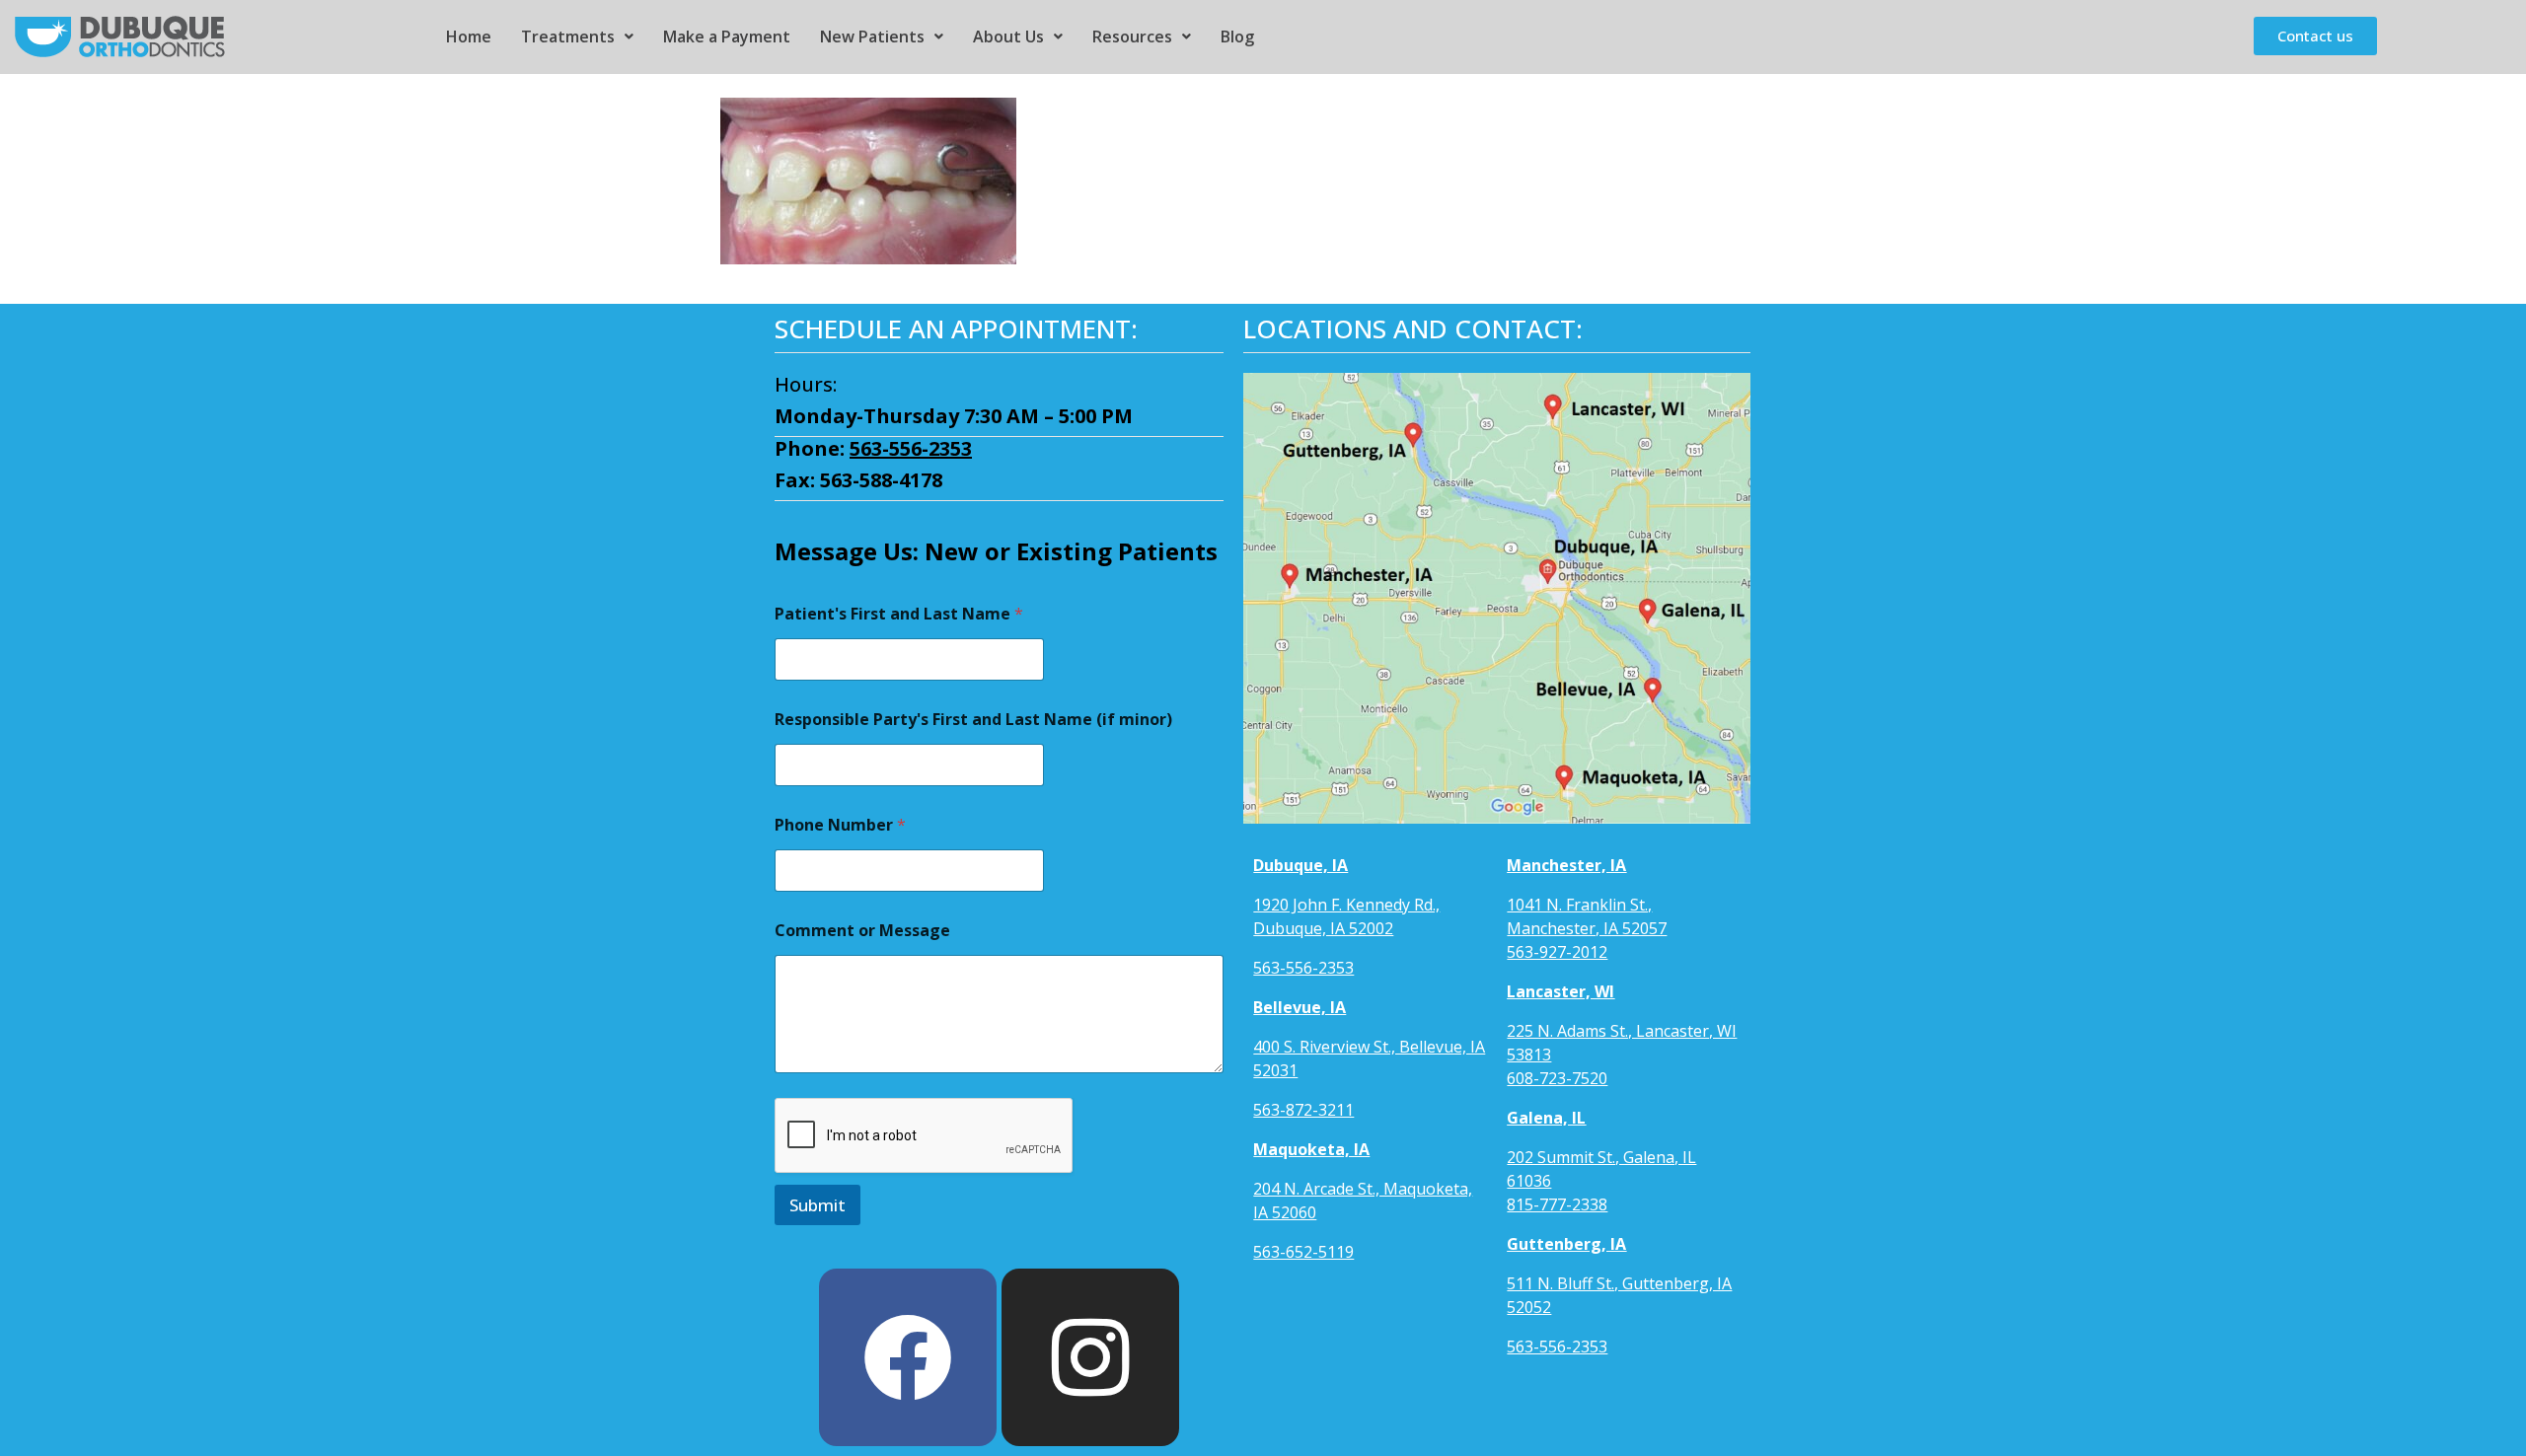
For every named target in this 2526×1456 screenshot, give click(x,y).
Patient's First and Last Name (899, 614)
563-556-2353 (911, 448)
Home (469, 36)
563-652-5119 (1303, 1252)
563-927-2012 (1557, 952)
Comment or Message (862, 931)
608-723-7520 (1557, 1078)
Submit (817, 1205)
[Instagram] (1090, 1357)
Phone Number (840, 825)
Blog (1237, 36)
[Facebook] (908, 1357)
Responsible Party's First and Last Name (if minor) (973, 720)
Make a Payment (727, 36)
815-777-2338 (1557, 1204)
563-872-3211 (1303, 1110)
